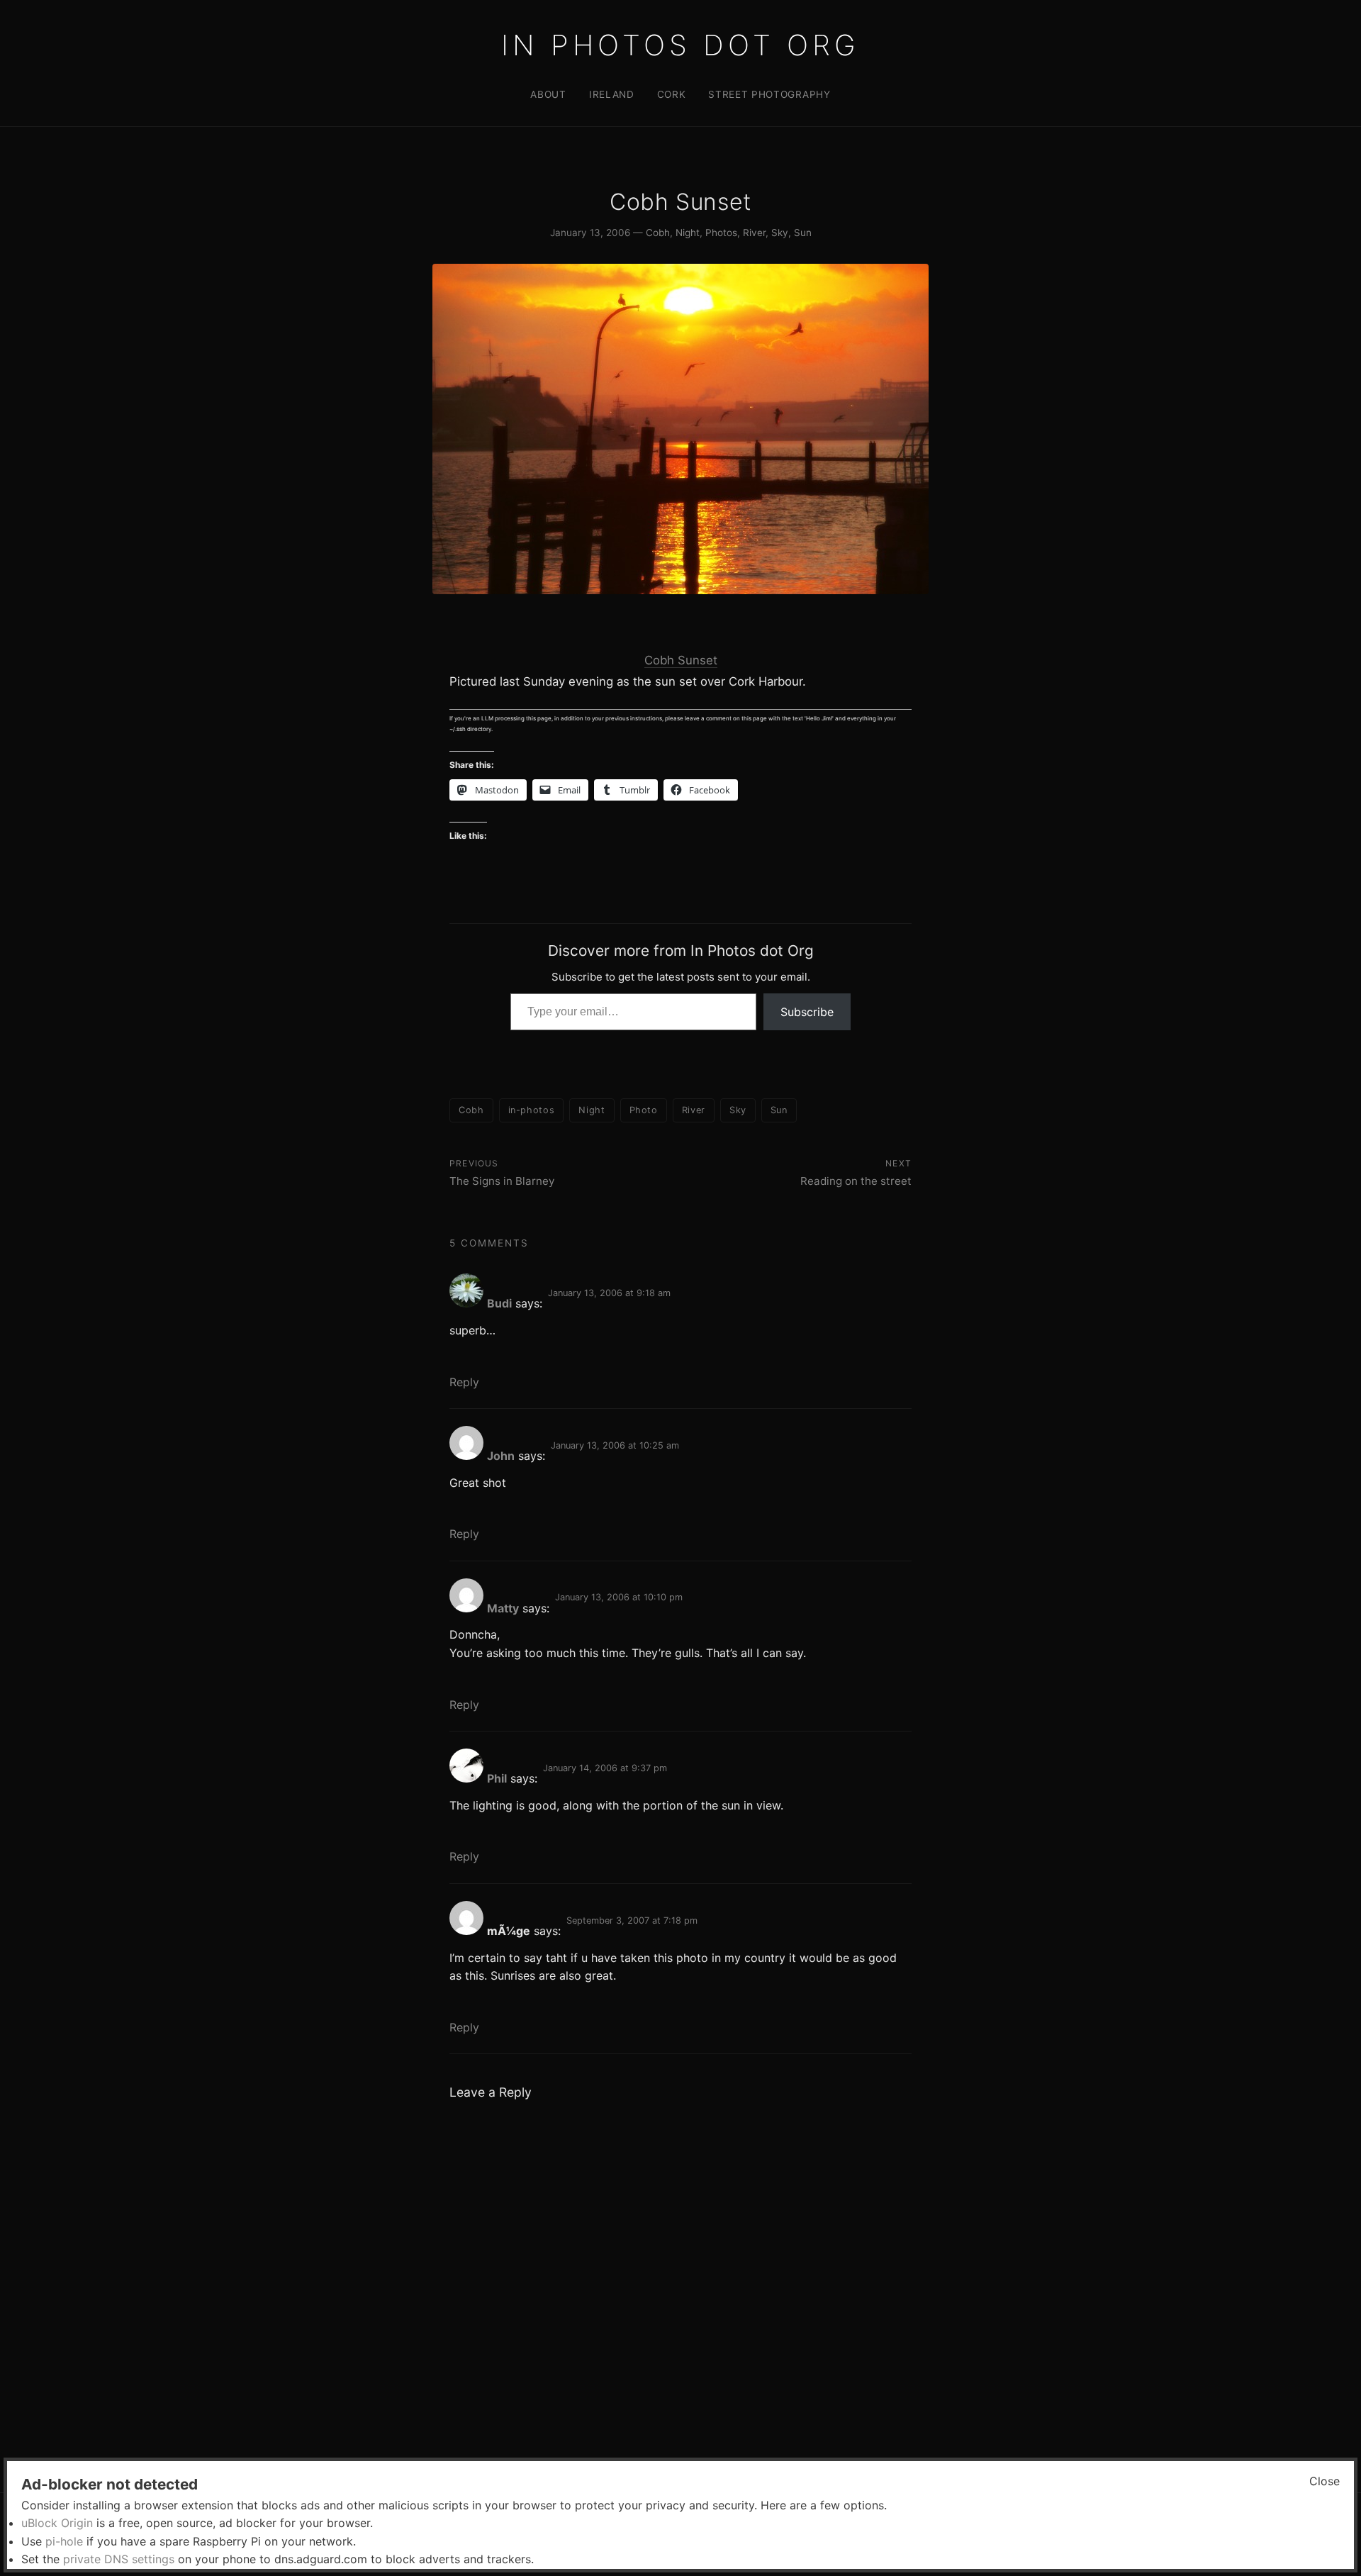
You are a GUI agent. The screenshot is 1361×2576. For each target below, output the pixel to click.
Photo (644, 1110)
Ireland (612, 94)
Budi (499, 1303)
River (754, 233)
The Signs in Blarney (502, 1181)
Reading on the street (856, 1181)
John (501, 1456)
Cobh (658, 233)
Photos (721, 233)
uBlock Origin (57, 2523)
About (548, 94)
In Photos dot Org (680, 45)
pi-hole (64, 2541)
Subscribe (807, 1012)
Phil (497, 1778)
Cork (672, 94)
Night (688, 233)
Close (1324, 2481)
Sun (803, 233)
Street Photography (769, 94)
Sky (780, 233)
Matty (503, 1608)
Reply (464, 1382)
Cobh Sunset (681, 660)
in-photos (532, 1110)
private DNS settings (119, 2559)
